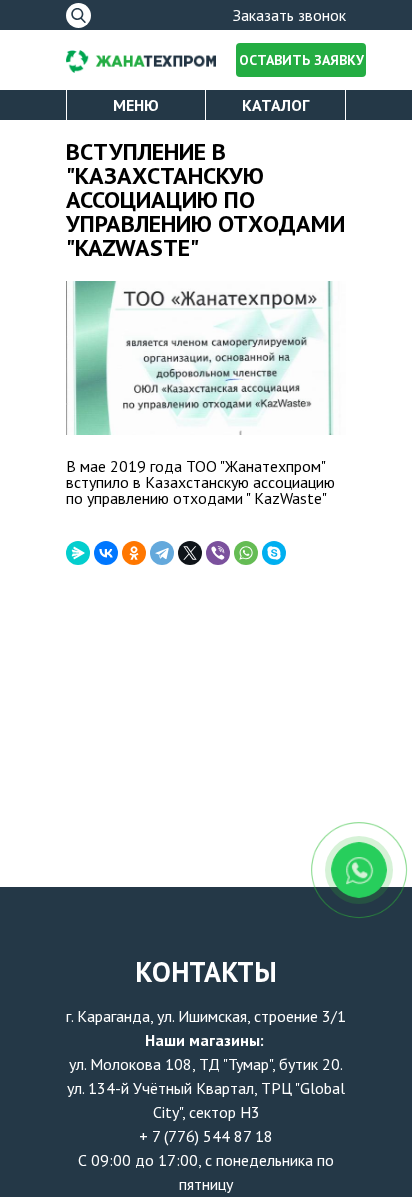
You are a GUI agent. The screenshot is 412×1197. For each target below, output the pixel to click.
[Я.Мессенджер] (78, 553)
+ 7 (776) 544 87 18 (206, 1136)
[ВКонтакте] (106, 553)
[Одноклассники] (134, 553)
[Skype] (274, 553)
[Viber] (218, 553)
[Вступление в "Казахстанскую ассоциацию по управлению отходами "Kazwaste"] (206, 359)
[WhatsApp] (246, 553)
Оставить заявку (301, 60)
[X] (190, 553)
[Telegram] (162, 553)
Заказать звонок (289, 15)
